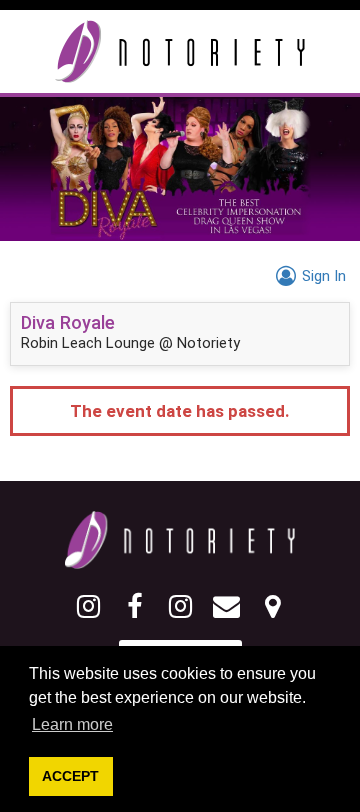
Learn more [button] (72, 724)
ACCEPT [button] (70, 776)
